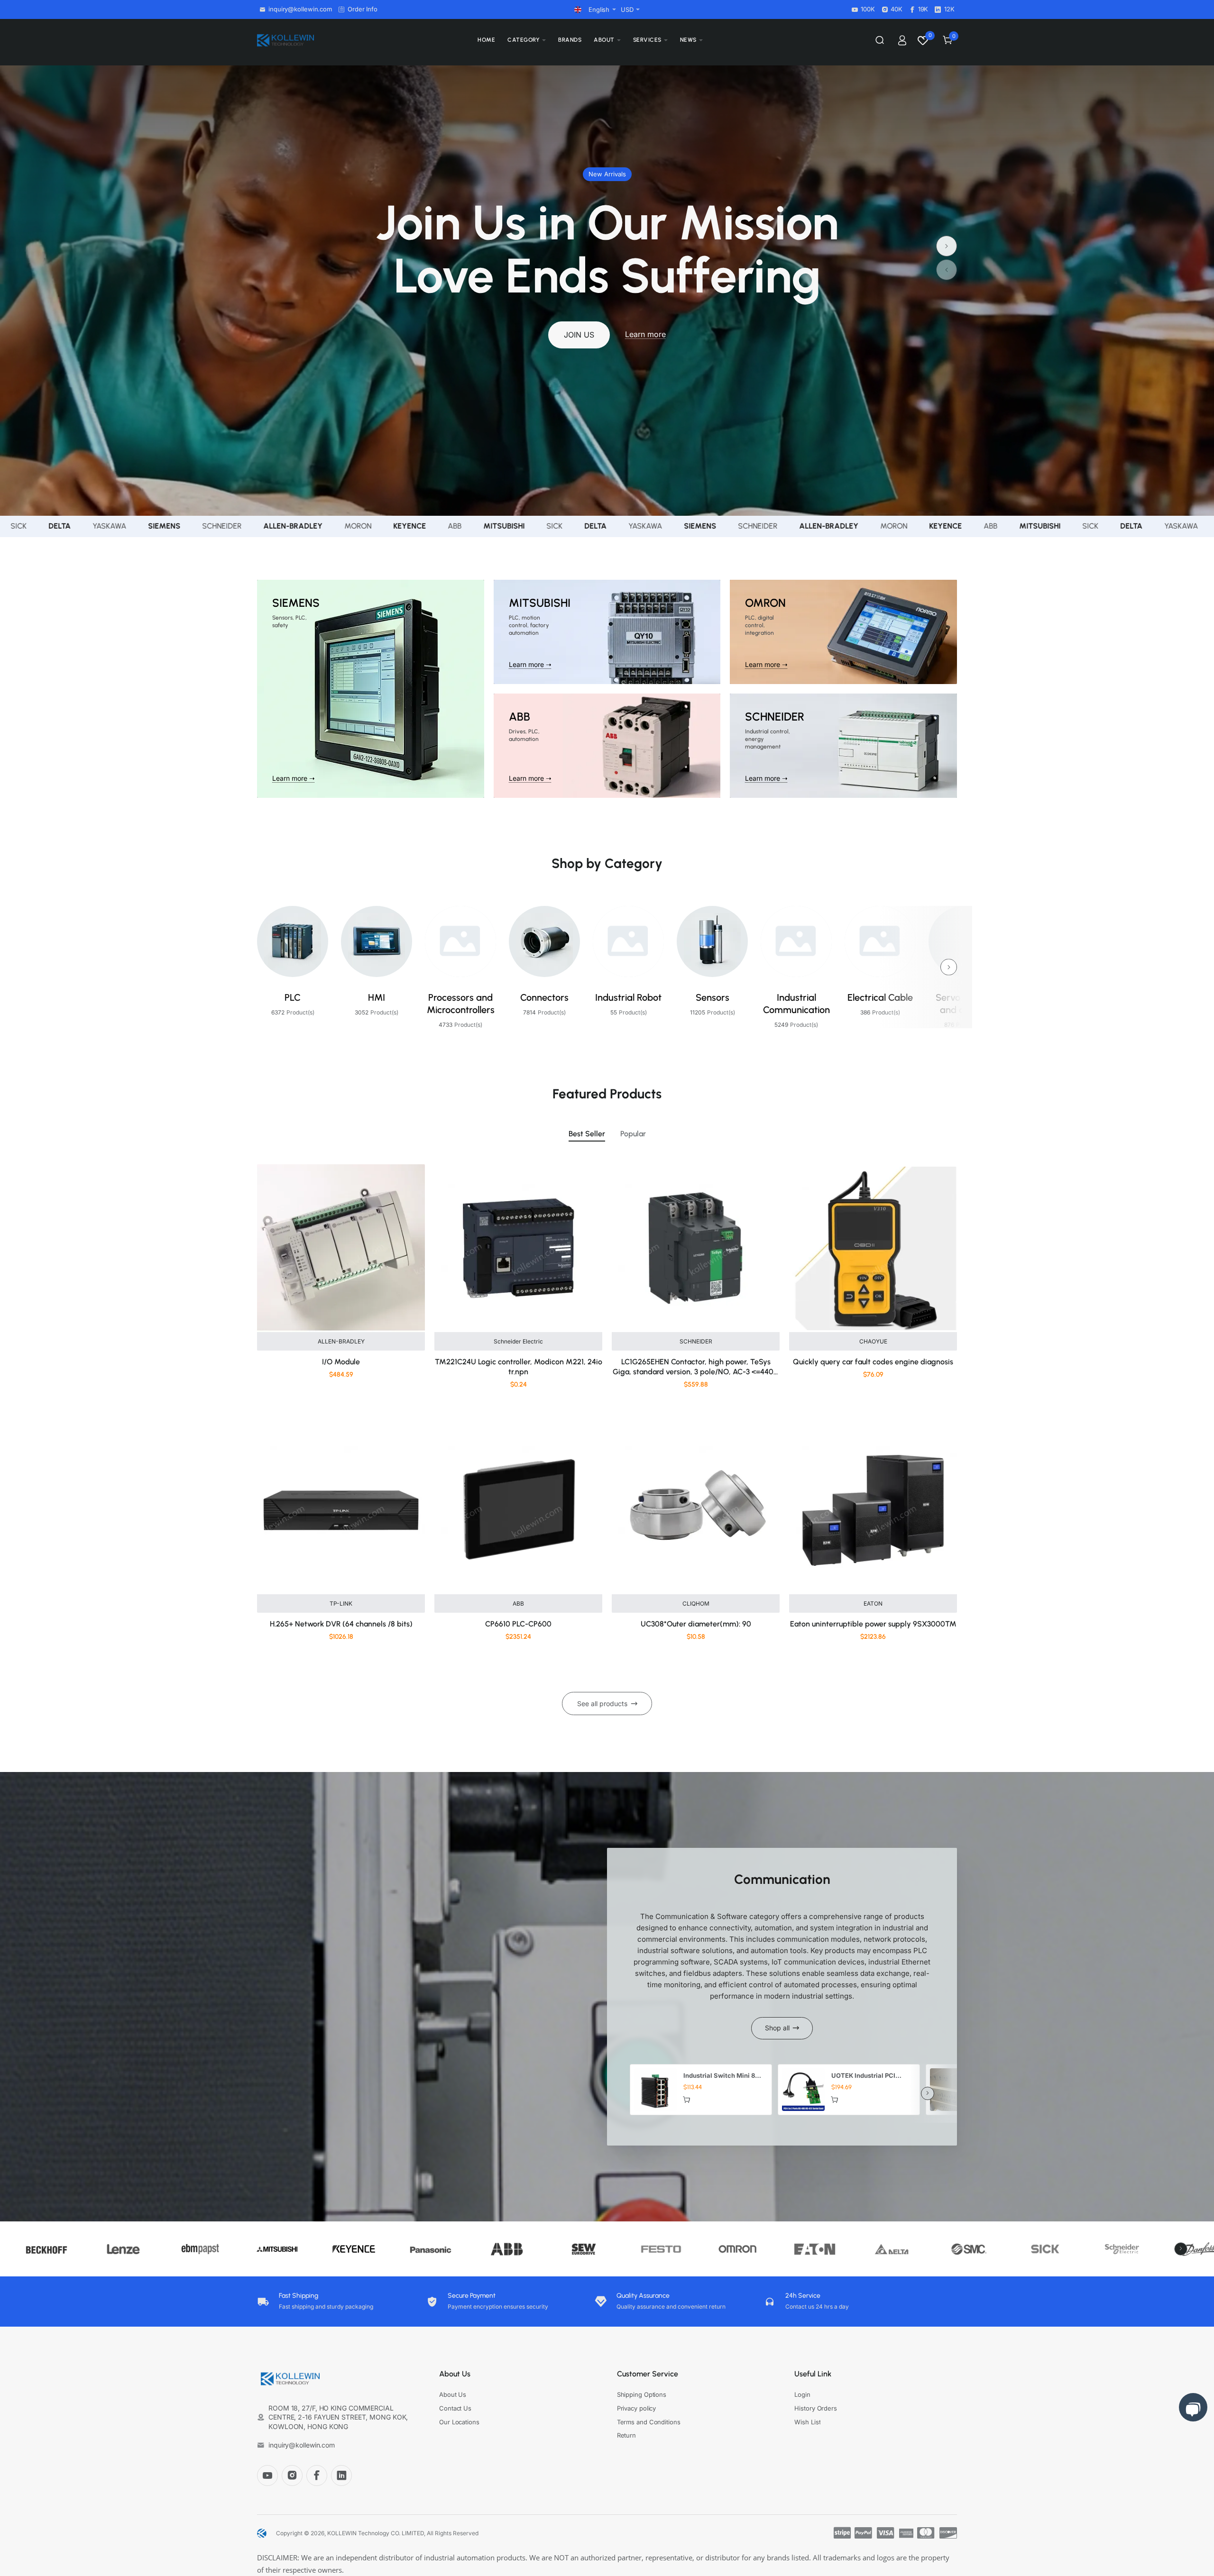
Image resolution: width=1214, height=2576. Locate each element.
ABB (518, 1603)
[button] (947, 270)
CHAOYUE (873, 1341)
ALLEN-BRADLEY (341, 1341)
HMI (377, 997)
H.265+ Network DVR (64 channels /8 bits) (341, 1624)
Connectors (544, 997)
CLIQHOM (696, 1603)
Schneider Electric (518, 1341)
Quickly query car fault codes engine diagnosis (873, 1362)
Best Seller (587, 1134)
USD (627, 9)
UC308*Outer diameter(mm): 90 (696, 1624)
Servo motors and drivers (964, 1004)
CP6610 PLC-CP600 (518, 1624)
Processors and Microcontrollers (461, 1004)
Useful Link (813, 2374)
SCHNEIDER (696, 1341)
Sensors (713, 997)
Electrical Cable (880, 997)
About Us (455, 2374)
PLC (293, 997)
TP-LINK (341, 1603)
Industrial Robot (628, 997)
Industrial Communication (796, 1004)
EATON (873, 1603)
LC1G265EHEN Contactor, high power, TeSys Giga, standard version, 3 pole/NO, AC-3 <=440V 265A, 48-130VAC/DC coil (696, 1367)
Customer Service (648, 2374)
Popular (633, 1134)
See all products (602, 1704)
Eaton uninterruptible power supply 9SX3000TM (873, 1624)
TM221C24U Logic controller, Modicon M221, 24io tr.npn (519, 1367)
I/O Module (341, 1362)
